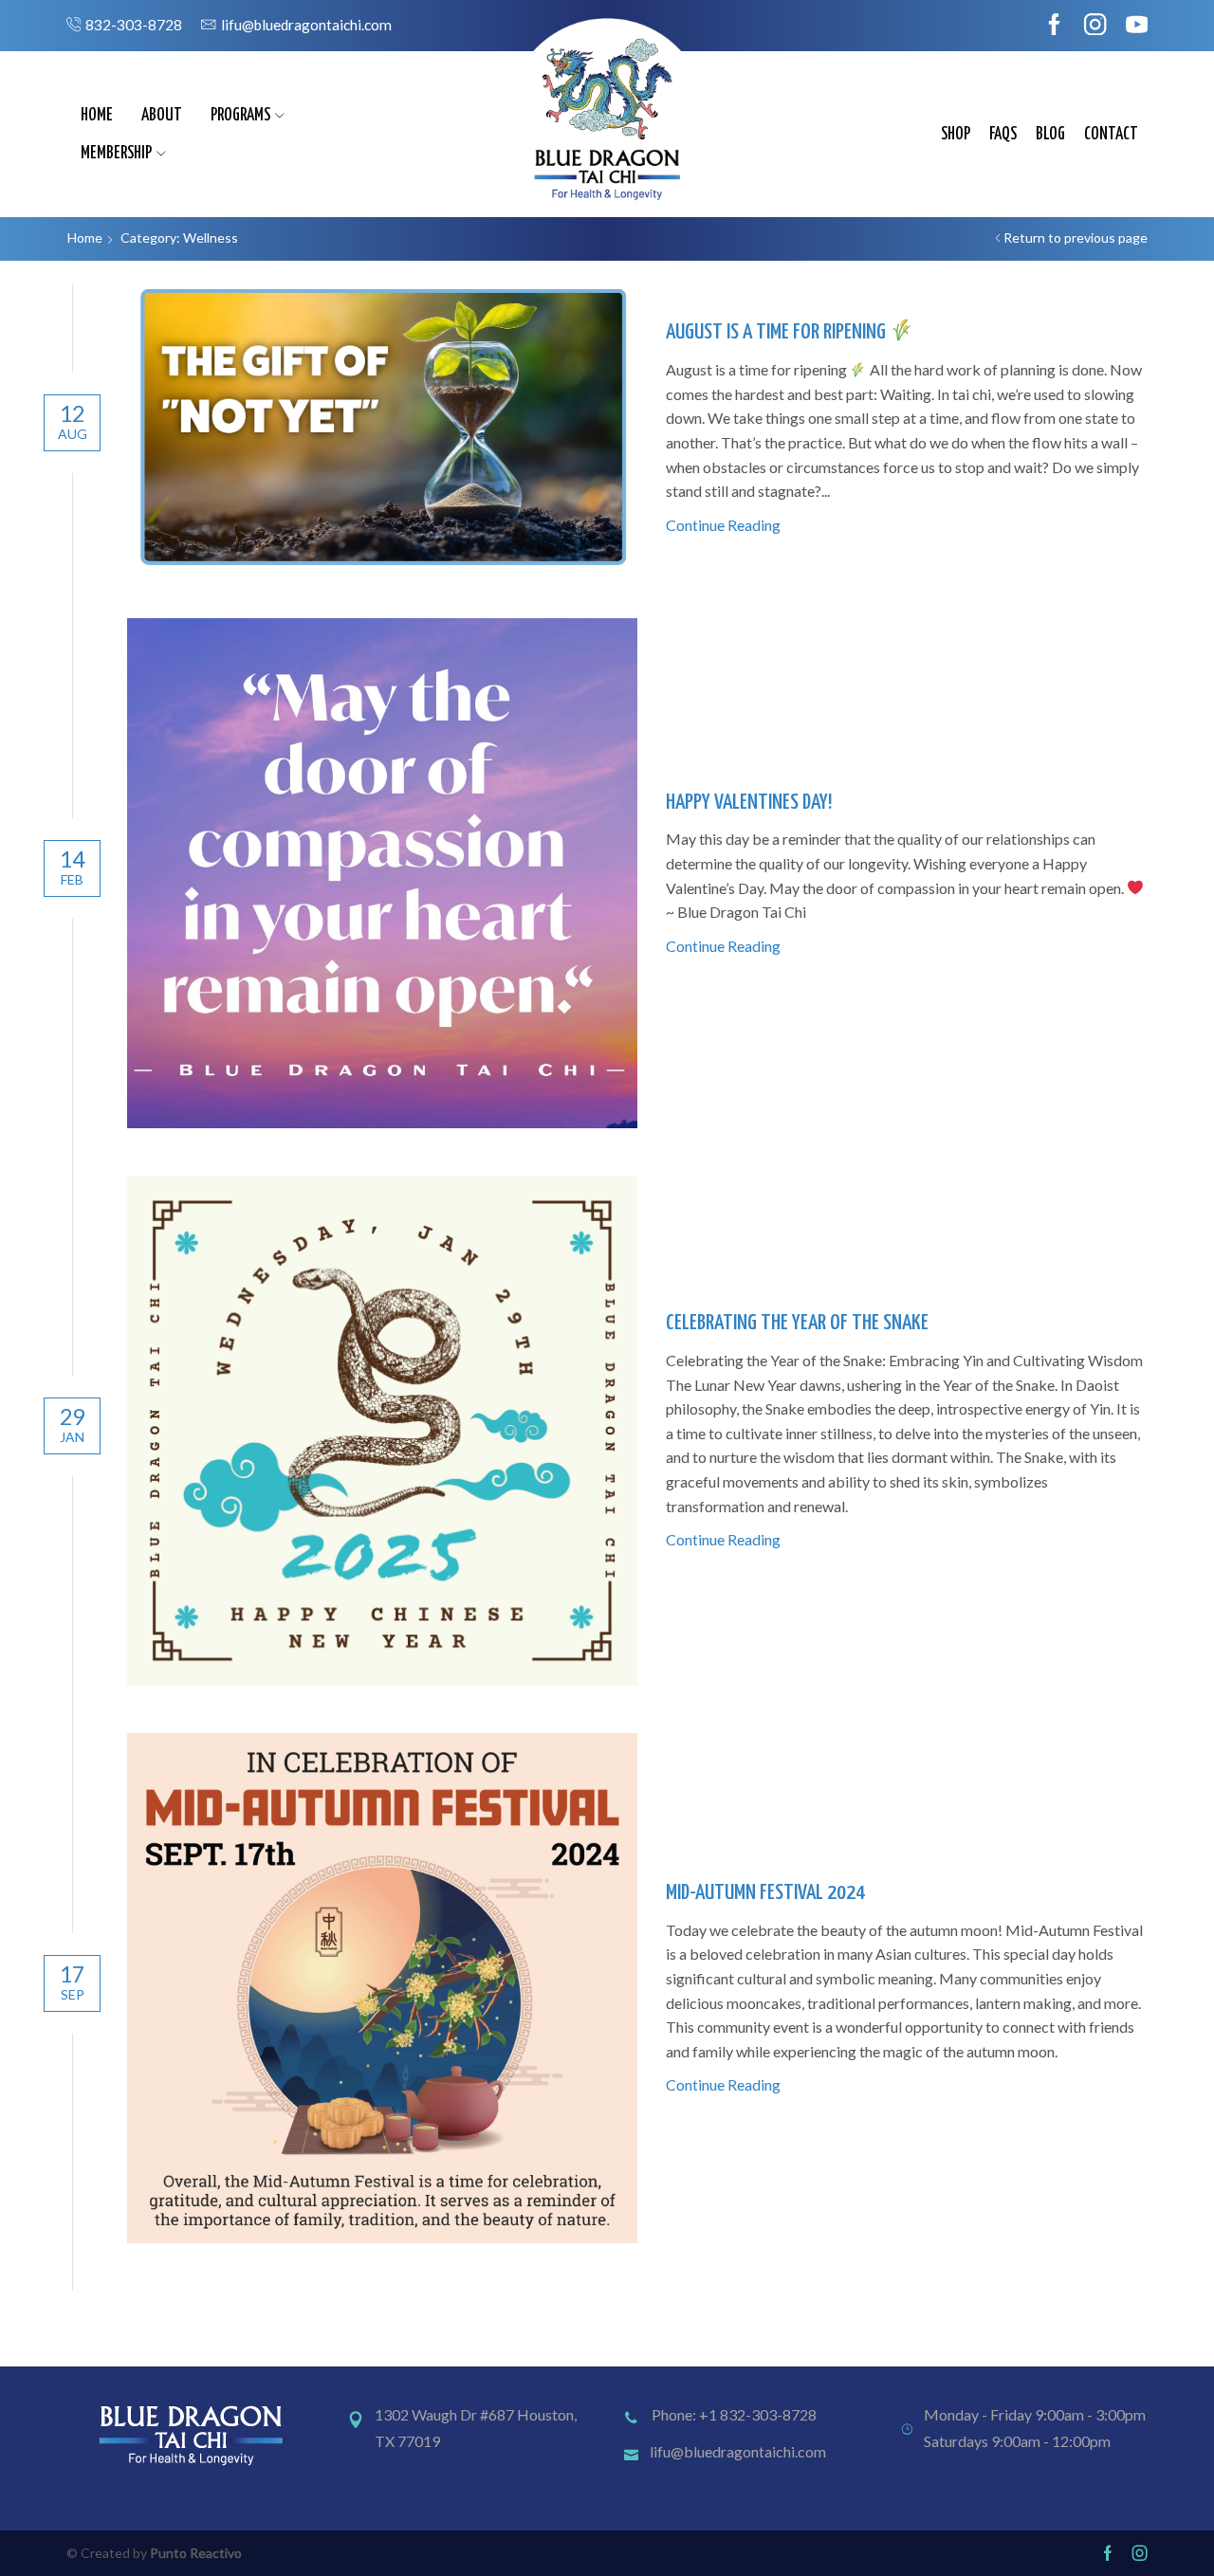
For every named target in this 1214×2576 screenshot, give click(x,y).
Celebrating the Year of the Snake (797, 1323)
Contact (1111, 135)
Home (97, 116)
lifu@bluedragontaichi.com (738, 2451)
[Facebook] (1054, 26)
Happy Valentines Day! (749, 803)
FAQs (1003, 135)
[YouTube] (1137, 26)
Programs (240, 116)
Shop (956, 135)
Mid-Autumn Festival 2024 (765, 1893)
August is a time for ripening (778, 332)
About (162, 116)
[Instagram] (1095, 26)
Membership (116, 154)
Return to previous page (1076, 238)
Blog (1050, 135)
